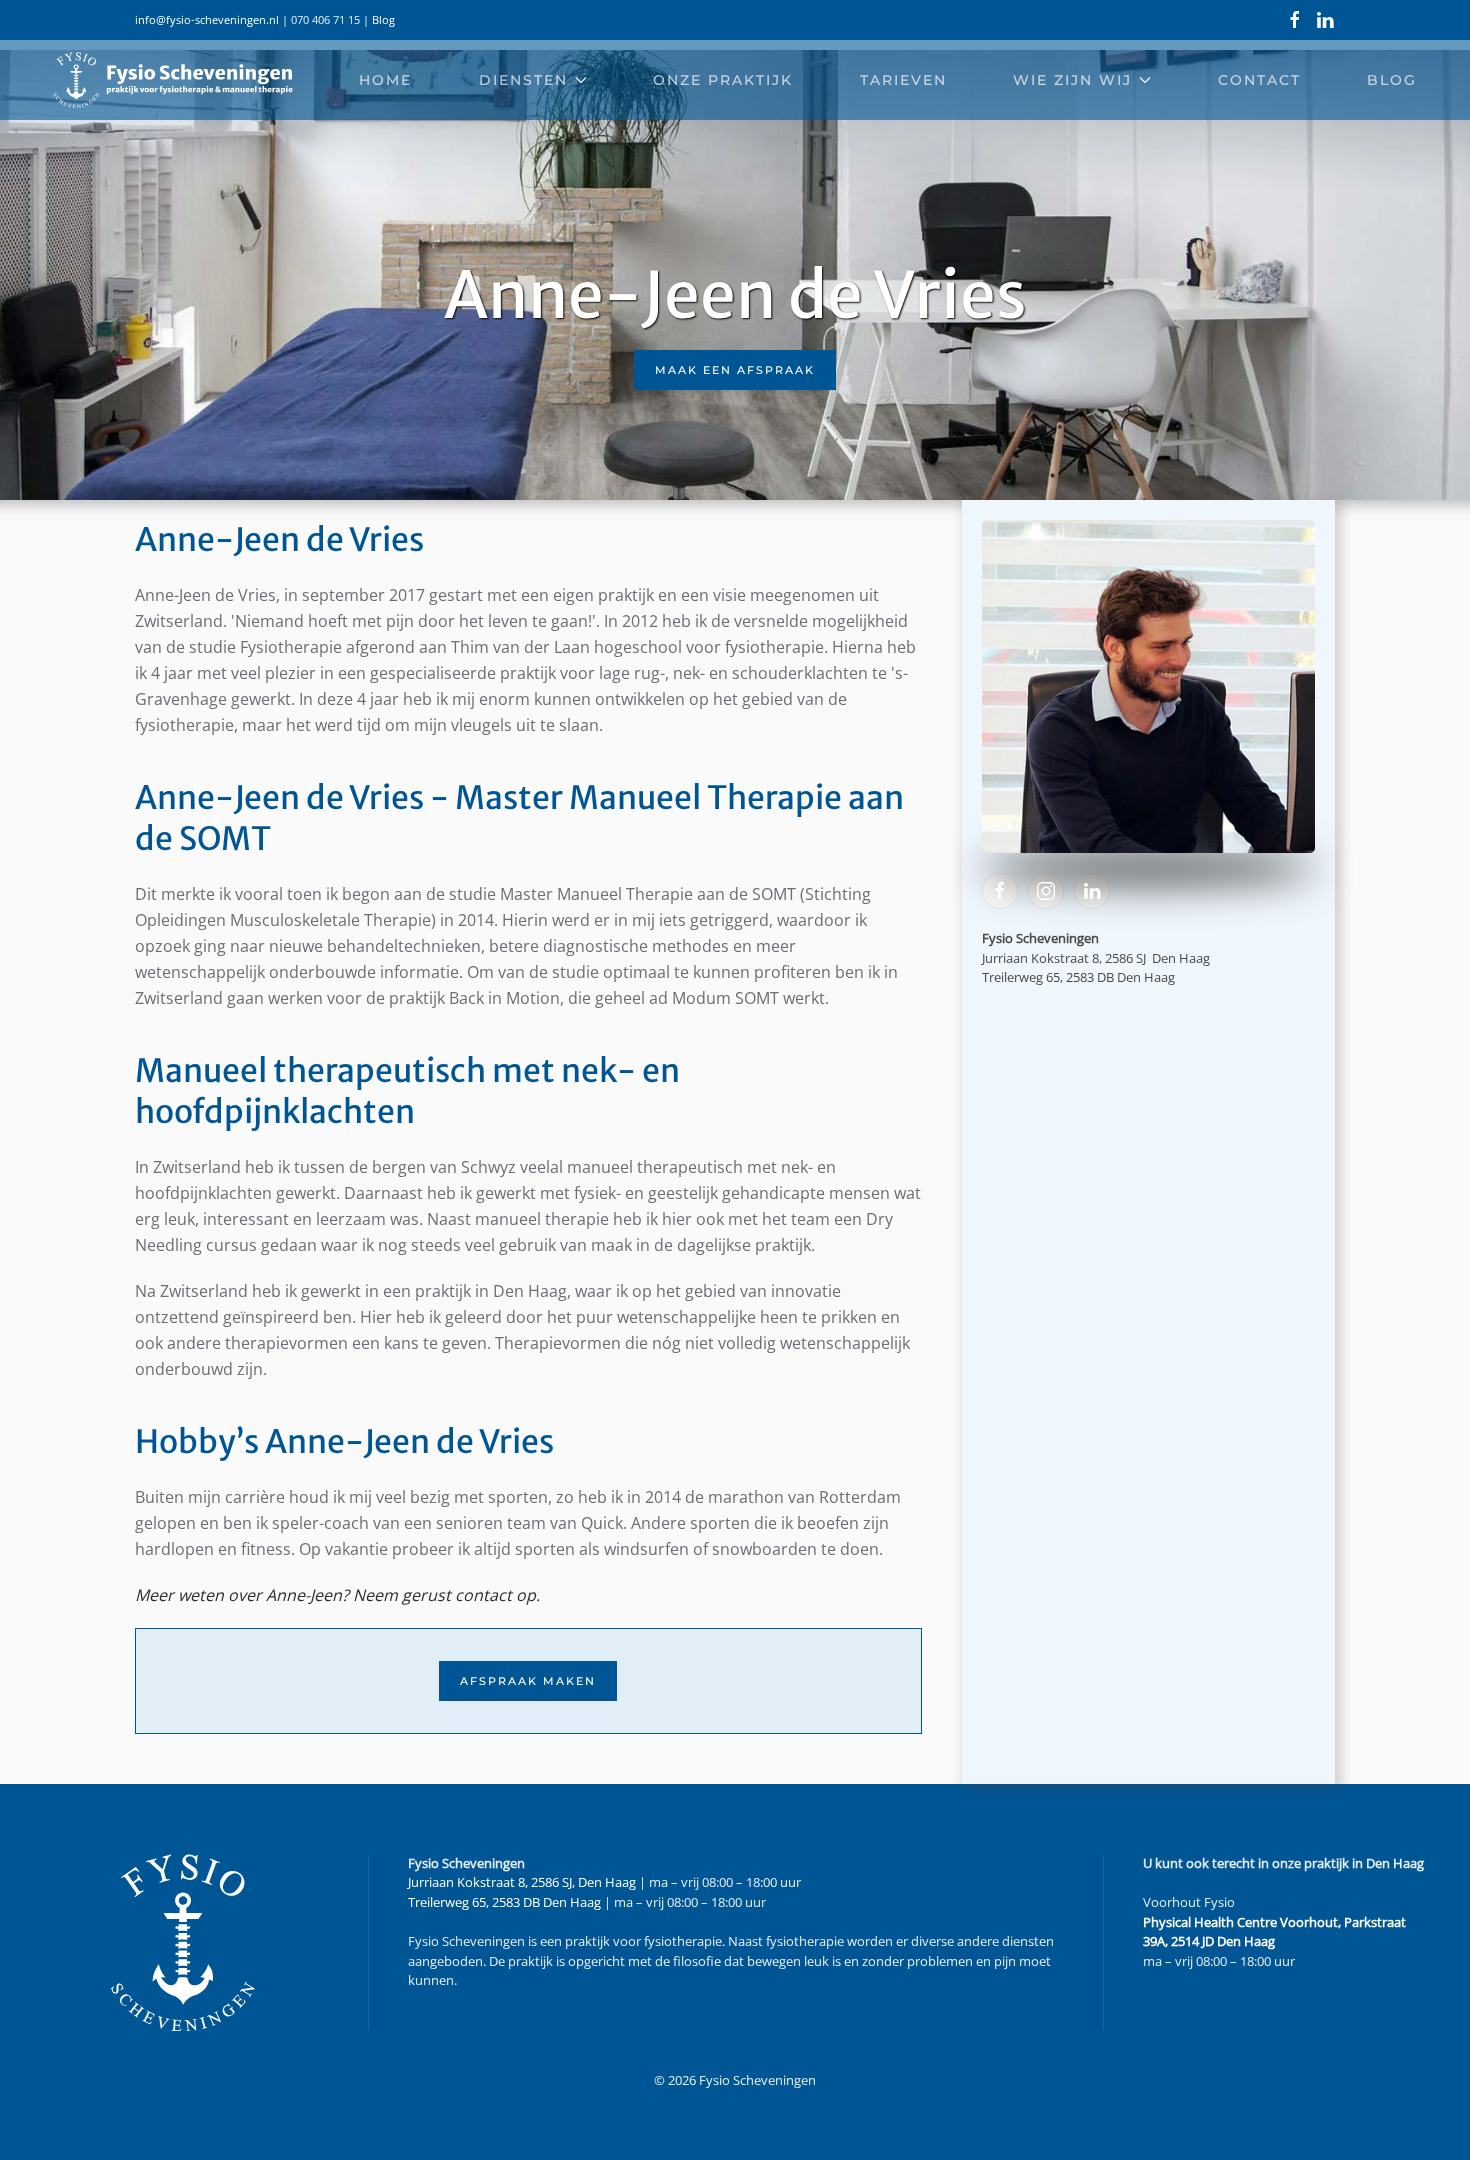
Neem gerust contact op (444, 1595)
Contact (1259, 80)
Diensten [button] (523, 80)
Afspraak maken (528, 1681)
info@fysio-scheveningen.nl (207, 19)
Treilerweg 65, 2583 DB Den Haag (504, 1902)
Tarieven (903, 80)
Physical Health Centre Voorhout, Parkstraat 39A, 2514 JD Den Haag (1274, 1932)
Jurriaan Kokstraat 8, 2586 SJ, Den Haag (522, 1882)
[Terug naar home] (173, 80)
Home (385, 80)
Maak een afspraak (735, 370)
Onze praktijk (723, 80)
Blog (383, 19)
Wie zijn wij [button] (1072, 80)
